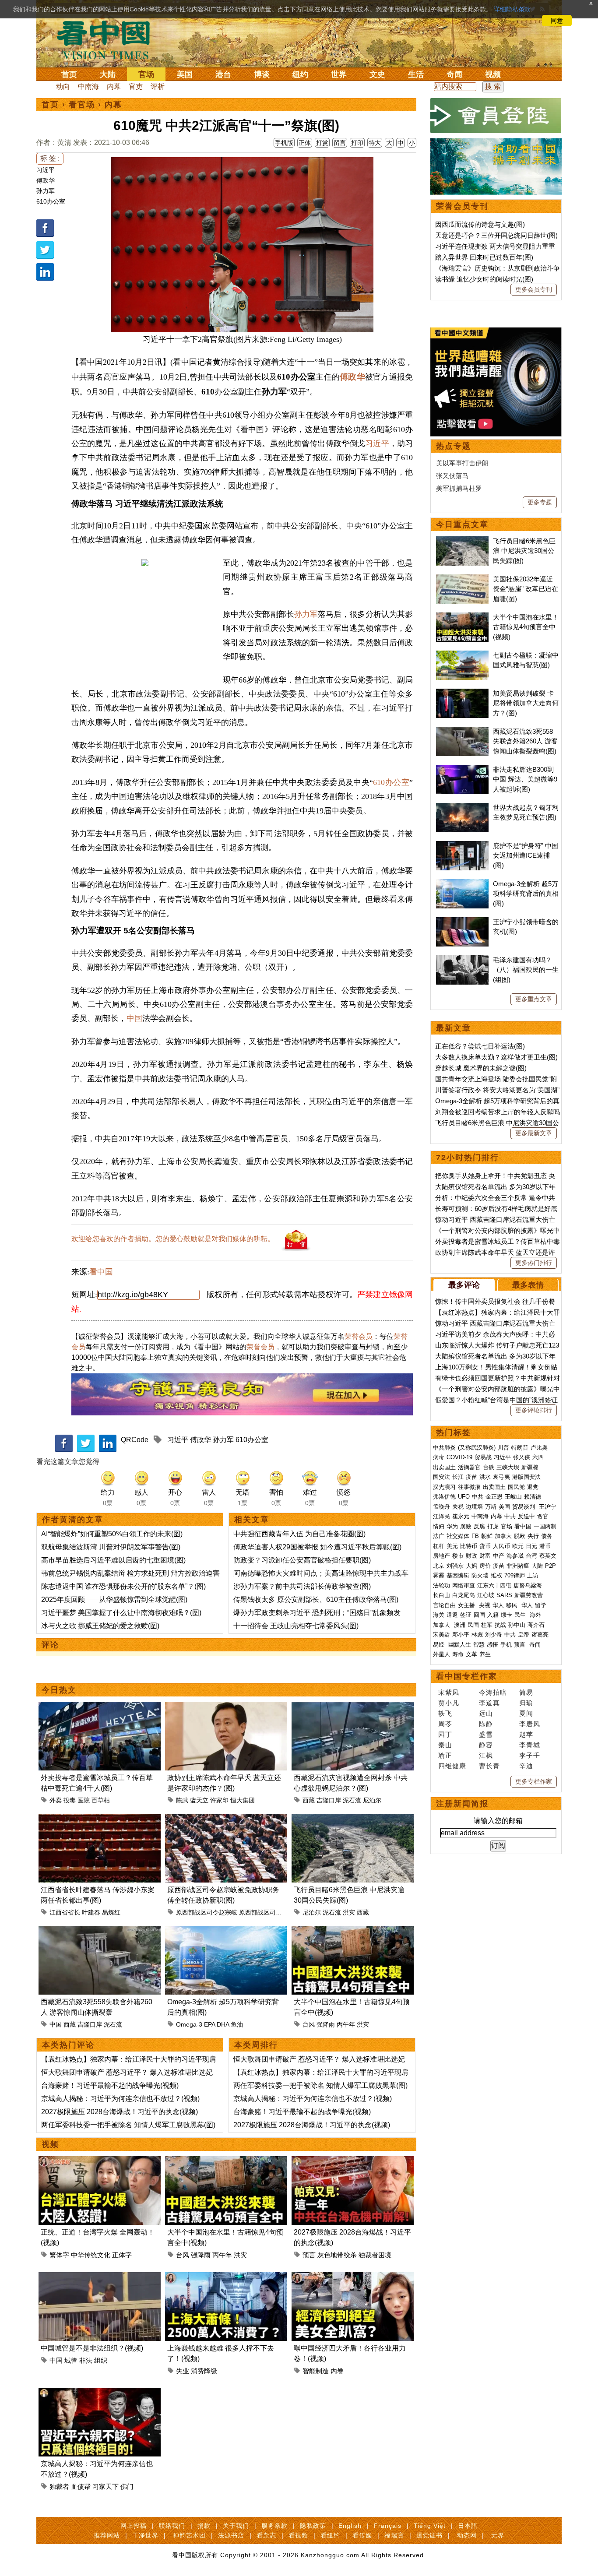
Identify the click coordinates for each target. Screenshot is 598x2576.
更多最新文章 (534, 1133)
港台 (223, 74)
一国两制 (545, 1526)
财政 (471, 1556)
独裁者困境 (375, 2255)
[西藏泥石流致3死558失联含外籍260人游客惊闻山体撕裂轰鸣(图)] (100, 1931)
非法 (86, 2360)
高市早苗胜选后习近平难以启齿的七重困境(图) (113, 1560)
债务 (547, 1536)
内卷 (337, 2371)
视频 (493, 74)
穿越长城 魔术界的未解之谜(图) (481, 1068)
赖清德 (533, 1497)
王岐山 (513, 1497)
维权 (496, 1575)
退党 (533, 1487)
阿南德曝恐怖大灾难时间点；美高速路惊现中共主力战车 (321, 1573)
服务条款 (274, 2526)
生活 (416, 74)
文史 (377, 74)
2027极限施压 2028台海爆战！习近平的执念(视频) (120, 2112)
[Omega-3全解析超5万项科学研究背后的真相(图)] (226, 1931)
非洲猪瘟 (518, 1566)
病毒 (439, 1457)
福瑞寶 (394, 2535)
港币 (545, 1546)
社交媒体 (458, 1536)
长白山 (441, 1595)
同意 (557, 21)
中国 (134, 1018)
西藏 (309, 1800)
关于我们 (236, 2526)
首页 (69, 74)
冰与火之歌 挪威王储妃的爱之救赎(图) (100, 1626)
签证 (466, 1615)
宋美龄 (441, 1635)
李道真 (489, 1703)
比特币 (469, 1546)
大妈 (471, 1566)
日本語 (468, 2526)
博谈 (262, 74)
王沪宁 (547, 1507)
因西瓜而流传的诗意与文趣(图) (480, 224)
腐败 (466, 1526)
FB (475, 1536)
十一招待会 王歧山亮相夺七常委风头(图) (296, 1626)
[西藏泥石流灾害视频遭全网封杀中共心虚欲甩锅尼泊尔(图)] (353, 1707)
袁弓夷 (501, 1477)
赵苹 (526, 1734)
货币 (485, 1546)
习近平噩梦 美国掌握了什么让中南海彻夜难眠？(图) (121, 1613)
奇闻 (454, 74)
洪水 (485, 1477)
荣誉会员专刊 (462, 206)
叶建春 (91, 1912)
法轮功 (441, 1585)
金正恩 (494, 1497)
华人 (498, 1605)
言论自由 (444, 1605)
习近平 (46, 170)
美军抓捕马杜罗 (459, 488)
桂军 (487, 1625)
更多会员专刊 (534, 289)
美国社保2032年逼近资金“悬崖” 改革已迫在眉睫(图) (526, 589)
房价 (485, 1566)
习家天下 (106, 2486)
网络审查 (464, 1585)
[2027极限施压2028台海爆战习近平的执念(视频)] (353, 2161)
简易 (526, 1692)
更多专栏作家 (534, 1781)
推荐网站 (107, 2535)
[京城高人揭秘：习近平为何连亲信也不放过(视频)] (100, 2393)
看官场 (82, 105)
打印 (357, 143)
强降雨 (326, 2024)
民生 (521, 1615)
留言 (340, 143)
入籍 (493, 1615)
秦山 (445, 1745)
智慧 (479, 1645)
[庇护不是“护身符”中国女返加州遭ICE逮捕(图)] (462, 846)
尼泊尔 (372, 1800)
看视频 (298, 2535)
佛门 (127, 2486)
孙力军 (46, 191)
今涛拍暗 (493, 1692)
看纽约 (330, 2535)
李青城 (530, 1745)
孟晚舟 (441, 1507)
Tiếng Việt (430, 2526)
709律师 (515, 1575)
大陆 (108, 74)
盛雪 (486, 1734)
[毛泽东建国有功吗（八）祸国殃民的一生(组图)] (462, 960)
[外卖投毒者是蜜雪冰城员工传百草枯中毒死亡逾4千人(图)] (100, 1707)
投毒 (70, 1800)
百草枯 (101, 1800)
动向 (63, 86)
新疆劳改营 (529, 1595)
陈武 (182, 1800)
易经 (440, 1645)
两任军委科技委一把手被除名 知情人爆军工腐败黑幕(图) (128, 2125)
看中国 (109, 39)
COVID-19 (459, 1457)
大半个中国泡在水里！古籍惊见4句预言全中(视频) (526, 627)
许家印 (219, 1800)
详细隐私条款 (512, 9)
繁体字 (59, 2255)
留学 (541, 1605)
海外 (536, 1615)
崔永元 (461, 1516)
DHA (223, 2024)
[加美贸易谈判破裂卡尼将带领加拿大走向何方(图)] (462, 693)
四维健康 (452, 1766)
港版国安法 (526, 1477)
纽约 (300, 74)
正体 (305, 143)
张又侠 (522, 1457)
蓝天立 (199, 1800)
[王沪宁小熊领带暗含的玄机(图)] (462, 922)
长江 (458, 1477)
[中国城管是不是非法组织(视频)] (100, 2277)
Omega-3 (189, 2024)
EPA (209, 2024)
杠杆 (439, 1546)
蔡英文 (548, 1556)
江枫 (486, 1755)
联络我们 (172, 2526)
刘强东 (455, 1566)
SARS (504, 1595)
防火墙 (480, 1575)
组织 (101, 2360)
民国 (473, 1625)
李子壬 (530, 1755)
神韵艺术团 (189, 2535)
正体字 (122, 2255)
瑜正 (445, 1755)
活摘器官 (469, 1467)
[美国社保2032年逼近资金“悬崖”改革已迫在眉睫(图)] (462, 579)
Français (388, 2526)
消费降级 (204, 2371)
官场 (146, 74)
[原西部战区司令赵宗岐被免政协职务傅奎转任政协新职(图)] (226, 1819)
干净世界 (145, 2535)
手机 (506, 1645)
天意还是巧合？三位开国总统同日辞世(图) (496, 235)
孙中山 (517, 1625)
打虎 (493, 1526)
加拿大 (503, 1536)
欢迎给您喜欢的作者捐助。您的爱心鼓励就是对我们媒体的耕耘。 (173, 1239)
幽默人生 (460, 1645)
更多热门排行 (534, 1263)
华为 (452, 1526)
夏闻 (526, 1713)
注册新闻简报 (462, 1804)
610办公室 (51, 201)
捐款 (204, 2526)
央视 (485, 1605)
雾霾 (439, 1575)
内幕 (114, 86)
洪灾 (349, 1912)
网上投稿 (134, 2526)
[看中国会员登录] (496, 116)
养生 (485, 1654)
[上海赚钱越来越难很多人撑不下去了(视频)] (226, 2277)
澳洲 (460, 1625)
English (350, 2526)
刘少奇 (494, 1635)
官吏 (136, 86)
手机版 (284, 143)
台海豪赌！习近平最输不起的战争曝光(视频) (110, 2085)
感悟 (492, 1645)
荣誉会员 (359, 1336)
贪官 (543, 1516)
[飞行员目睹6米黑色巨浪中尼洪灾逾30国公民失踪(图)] (353, 1819)
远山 (486, 1713)
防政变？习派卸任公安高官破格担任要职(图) (302, 1560)
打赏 (322, 143)
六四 (538, 1457)
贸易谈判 (524, 1507)
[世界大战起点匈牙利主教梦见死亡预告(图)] (462, 808)
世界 (339, 74)
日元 (531, 1546)
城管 (71, 2360)
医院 (84, 1800)
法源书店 (231, 2535)
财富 (485, 1556)
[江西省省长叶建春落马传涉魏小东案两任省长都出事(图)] (100, 1819)
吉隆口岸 (329, 1800)
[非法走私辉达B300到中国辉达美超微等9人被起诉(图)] (462, 769)
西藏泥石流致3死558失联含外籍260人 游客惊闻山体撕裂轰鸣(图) (525, 741)
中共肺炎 (444, 1448)
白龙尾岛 (464, 1595)
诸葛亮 (540, 1635)
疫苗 (471, 1477)
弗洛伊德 (444, 1497)
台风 (309, 2024)
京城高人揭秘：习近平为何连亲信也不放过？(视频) (120, 2099)
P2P (551, 1566)
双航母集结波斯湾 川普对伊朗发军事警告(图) (111, 1547)
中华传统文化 (91, 2255)
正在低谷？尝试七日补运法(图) (480, 1046)
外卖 (56, 1800)
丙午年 (346, 2024)
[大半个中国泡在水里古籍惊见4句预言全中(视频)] (353, 1931)
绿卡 (507, 1615)
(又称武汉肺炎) (477, 1448)
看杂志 (266, 2535)
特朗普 (520, 1448)
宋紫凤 (449, 1692)
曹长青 (489, 1766)
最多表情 (528, 1285)
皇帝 (524, 1635)
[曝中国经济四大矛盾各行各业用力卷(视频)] (353, 2277)
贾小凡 (449, 1703)
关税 (458, 1507)
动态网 (467, 2535)
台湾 (531, 1556)
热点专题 (454, 446)
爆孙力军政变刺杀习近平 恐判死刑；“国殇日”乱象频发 (317, 1613)
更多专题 (540, 502)
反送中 (526, 1516)
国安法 (441, 1477)
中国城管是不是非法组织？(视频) (92, 2348)
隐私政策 (313, 2526)
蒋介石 (537, 1625)
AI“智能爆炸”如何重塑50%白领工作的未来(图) (112, 1534)
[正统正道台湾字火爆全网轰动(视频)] (100, 2161)
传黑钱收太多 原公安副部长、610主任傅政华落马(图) (316, 1599)
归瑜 (526, 1703)
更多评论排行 (534, 1410)
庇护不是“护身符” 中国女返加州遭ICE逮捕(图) (526, 855)
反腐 (479, 1526)
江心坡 (486, 1595)
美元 (452, 1546)
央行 (533, 1536)
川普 (503, 1448)
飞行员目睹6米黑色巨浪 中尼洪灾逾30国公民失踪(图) (524, 551)
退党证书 (429, 2535)
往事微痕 (469, 1487)
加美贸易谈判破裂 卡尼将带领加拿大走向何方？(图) (526, 703)
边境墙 (474, 1507)
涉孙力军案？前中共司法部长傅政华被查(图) (302, 1586)
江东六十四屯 (494, 1585)
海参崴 (515, 1556)
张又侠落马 (452, 476)
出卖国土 (444, 1467)
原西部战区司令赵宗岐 (207, 1912)
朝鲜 (487, 1536)
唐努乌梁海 (528, 1585)
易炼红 (111, 1912)
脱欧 (520, 1536)
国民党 (516, 1487)
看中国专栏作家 (467, 1676)
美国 (185, 74)
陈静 (486, 1724)
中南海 (88, 86)
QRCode (135, 1440)
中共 (478, 1497)
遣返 (452, 1615)
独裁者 (59, 2486)
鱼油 (237, 2024)
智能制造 (316, 2371)
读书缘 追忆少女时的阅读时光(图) (484, 279)
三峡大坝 (508, 1467)
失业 (183, 2371)
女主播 (467, 1605)
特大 (375, 143)
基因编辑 (458, 1575)
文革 (471, 1654)
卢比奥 (539, 1448)
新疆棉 (530, 1467)
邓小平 (461, 1635)
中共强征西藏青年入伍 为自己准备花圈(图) (299, 1534)
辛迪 (526, 1766)
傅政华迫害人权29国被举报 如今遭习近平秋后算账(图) (317, 1547)
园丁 (445, 1734)
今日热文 (59, 1690)
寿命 (458, 1654)
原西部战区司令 (260, 1912)
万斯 (491, 1507)
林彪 (477, 1635)
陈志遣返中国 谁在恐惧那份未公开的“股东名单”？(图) (123, 1586)
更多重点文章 (534, 999)
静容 (486, 1745)
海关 (439, 1615)
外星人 (441, 1654)
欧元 (518, 1546)
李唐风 (530, 1724)
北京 (439, 1566)
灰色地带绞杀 (337, 2255)
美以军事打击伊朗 (462, 463)
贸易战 (483, 1457)
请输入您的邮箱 (498, 1821)
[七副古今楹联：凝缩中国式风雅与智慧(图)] (462, 655)
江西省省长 (65, 1912)
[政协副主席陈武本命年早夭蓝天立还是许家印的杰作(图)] (226, 1707)
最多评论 (464, 1285)
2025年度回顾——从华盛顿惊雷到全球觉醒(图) (114, 1599)
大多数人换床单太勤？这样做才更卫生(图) (496, 1057)
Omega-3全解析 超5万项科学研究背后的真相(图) (526, 894)
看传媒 (362, 2535)
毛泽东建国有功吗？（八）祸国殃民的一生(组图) (526, 970)
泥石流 (352, 1800)
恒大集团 (243, 1800)
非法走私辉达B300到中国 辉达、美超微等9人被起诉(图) (525, 779)
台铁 (489, 1467)
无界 (498, 2535)
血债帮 (81, 2486)
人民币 (501, 1546)
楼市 (458, 1556)
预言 (309, 2255)
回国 (479, 1615)
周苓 (445, 1724)
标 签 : (50, 158)
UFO (464, 1497)
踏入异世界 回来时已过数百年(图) (484, 257)
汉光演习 (444, 1487)
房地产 (441, 1556)
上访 (533, 1575)
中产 (499, 1556)
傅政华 (46, 180)
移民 (512, 1605)
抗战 (500, 1625)
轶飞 (445, 1713)
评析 (158, 86)
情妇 (439, 1526)
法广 (439, 1536)
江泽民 (441, 1516)
